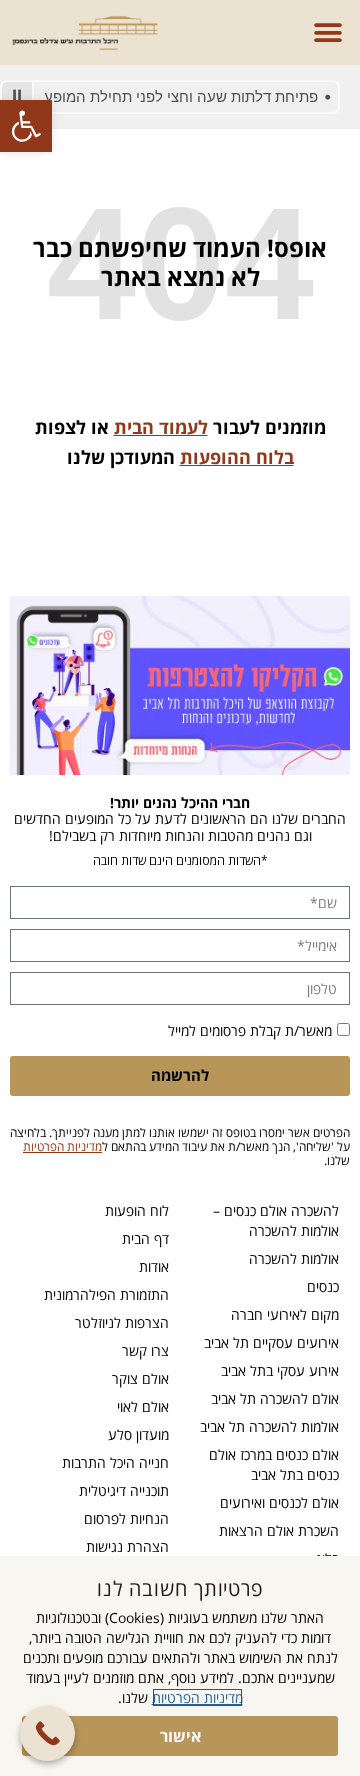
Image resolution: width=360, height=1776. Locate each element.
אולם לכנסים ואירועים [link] (279, 1502)
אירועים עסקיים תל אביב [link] (271, 1342)
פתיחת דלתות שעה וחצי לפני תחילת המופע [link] (193, 96)
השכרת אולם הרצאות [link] (279, 1530)
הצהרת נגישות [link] (127, 1546)
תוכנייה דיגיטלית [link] (124, 1490)
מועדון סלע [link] (138, 1434)
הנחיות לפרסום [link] (126, 1518)
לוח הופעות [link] (137, 1210)
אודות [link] (154, 1266)
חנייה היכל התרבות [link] (115, 1462)
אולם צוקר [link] (140, 1378)
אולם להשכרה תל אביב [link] (275, 1398)
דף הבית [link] (145, 1238)
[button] (327, 32)
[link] (26, 126)
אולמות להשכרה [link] (294, 1258)
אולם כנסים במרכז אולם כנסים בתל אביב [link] (274, 1464)
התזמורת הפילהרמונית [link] (106, 1294)
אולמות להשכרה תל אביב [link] (269, 1426)
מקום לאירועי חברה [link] (285, 1314)
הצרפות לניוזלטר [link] (122, 1322)
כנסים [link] (323, 1286)
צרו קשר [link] (145, 1350)
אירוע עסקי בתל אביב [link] (280, 1370)
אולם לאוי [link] (143, 1406)
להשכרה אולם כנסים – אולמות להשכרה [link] (276, 1220)
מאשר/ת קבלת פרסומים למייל (250, 1030)
